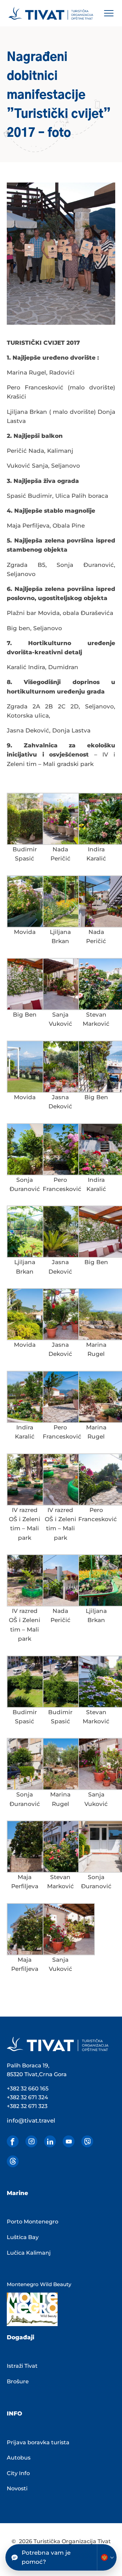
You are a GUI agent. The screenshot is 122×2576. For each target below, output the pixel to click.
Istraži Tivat (22, 2366)
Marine (17, 2193)
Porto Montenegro (33, 2222)
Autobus (19, 2458)
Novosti (17, 2488)
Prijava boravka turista (38, 2442)
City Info (18, 2473)
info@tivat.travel (31, 2121)
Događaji (21, 2337)
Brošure (18, 2381)
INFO (14, 2413)
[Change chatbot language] (107, 2557)
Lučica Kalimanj (29, 2253)
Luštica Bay (23, 2237)
